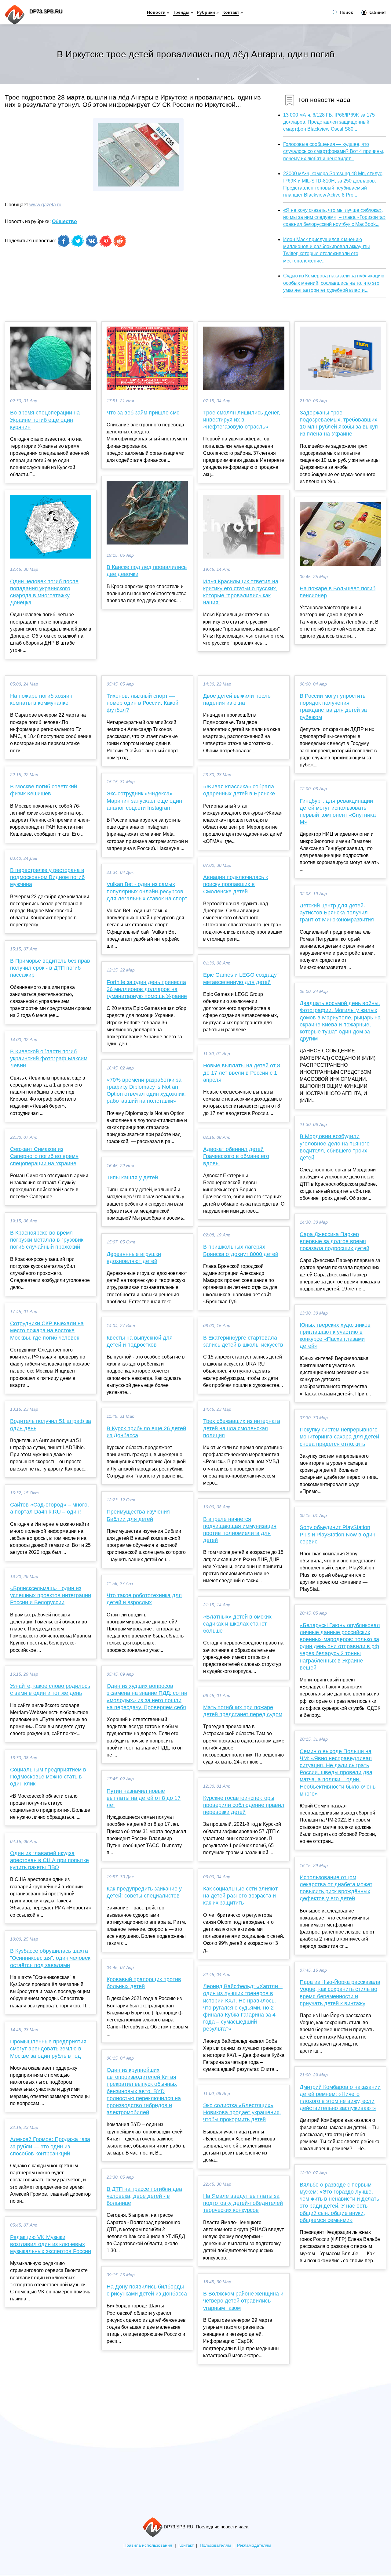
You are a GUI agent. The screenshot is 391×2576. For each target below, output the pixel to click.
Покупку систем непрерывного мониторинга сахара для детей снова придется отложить (339, 1437)
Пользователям (215, 2545)
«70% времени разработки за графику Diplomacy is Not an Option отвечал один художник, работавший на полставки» (146, 1091)
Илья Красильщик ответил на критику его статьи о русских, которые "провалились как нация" (241, 592)
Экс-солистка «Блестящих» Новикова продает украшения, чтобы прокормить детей (242, 2112)
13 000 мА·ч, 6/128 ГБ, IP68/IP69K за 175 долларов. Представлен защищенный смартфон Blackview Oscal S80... (329, 122)
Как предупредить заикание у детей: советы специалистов (144, 1892)
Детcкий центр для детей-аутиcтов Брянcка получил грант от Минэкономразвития (337, 913)
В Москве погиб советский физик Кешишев (44, 790)
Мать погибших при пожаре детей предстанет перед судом (243, 1711)
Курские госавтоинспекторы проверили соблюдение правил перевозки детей (244, 1805)
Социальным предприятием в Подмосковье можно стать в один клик (48, 1777)
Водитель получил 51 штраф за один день (51, 1425)
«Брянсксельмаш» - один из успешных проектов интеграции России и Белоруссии (51, 1595)
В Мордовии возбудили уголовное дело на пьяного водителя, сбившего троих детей (335, 1147)
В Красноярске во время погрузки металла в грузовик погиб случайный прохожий (47, 1240)
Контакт (231, 12)
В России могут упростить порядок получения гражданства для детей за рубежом (333, 707)
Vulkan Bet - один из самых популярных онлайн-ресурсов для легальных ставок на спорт (147, 891)
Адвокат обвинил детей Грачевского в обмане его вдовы (236, 1156)
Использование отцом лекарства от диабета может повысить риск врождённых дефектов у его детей (336, 1888)
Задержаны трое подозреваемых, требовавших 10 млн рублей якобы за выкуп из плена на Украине (339, 423)
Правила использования (148, 2545)
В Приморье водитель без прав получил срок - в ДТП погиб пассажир (50, 968)
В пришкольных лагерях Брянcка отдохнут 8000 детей (241, 1250)
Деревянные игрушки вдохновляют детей (134, 1258)
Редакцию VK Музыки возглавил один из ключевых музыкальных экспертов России (51, 2244)
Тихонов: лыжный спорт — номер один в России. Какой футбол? (143, 703)
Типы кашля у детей (132, 1178)
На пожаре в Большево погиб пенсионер (338, 592)
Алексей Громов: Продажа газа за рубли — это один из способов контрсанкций (50, 2146)
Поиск (346, 12)
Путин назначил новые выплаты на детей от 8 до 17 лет (144, 1798)
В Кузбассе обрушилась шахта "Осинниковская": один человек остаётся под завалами (50, 1958)
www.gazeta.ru (45, 205)
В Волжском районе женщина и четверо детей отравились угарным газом (243, 2301)
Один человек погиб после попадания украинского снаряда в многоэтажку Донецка (44, 592)
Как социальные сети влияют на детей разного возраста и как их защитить (240, 1896)
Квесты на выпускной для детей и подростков (140, 1341)
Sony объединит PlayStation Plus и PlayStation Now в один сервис (338, 1534)
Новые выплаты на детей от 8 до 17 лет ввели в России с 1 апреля (242, 1073)
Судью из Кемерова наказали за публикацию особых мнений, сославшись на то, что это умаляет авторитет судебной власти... (334, 283)
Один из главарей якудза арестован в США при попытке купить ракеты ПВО (49, 1860)
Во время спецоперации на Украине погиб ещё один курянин (45, 420)
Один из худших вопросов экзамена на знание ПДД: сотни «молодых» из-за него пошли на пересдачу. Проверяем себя (147, 1697)
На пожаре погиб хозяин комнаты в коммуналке (41, 699)
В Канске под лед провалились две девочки (147, 571)
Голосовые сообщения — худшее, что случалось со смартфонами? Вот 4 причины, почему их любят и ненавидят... (334, 151)
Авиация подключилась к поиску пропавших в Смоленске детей (236, 884)
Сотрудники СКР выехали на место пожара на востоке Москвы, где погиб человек (47, 1330)
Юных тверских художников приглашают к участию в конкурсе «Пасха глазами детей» (335, 1336)
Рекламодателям (254, 2545)
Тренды (181, 12)
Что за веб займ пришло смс (143, 413)
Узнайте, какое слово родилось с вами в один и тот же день (50, 1690)
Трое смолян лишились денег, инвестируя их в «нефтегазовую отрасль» (242, 420)
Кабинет (377, 12)
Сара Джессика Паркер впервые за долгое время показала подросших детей (334, 1241)
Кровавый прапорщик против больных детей (144, 1983)
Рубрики (206, 12)
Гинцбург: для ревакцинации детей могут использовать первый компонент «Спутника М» (338, 812)
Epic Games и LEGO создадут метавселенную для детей (241, 978)
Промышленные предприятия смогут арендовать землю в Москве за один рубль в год (48, 2049)
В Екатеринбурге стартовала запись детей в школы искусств (243, 1341)
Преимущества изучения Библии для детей (138, 1515)
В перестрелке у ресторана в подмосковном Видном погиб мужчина (47, 877)
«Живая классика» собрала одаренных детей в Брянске (239, 790)
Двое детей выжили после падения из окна (237, 699)
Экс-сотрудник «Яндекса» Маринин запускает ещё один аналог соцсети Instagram (144, 801)
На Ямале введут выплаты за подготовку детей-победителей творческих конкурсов (243, 2203)
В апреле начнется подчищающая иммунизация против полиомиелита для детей (240, 1530)
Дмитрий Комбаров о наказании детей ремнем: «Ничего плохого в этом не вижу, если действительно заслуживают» (340, 2098)
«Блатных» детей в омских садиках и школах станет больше (237, 1624)
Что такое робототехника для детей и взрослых (144, 1599)
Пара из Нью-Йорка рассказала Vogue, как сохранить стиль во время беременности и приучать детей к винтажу (340, 1993)
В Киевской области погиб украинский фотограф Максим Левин (49, 1058)
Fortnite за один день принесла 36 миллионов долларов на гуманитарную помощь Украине (147, 989)
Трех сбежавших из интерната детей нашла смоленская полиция (242, 1428)
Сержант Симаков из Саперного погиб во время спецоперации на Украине (44, 1156)
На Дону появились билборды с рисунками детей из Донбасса (147, 2290)
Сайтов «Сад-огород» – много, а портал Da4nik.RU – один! (49, 1508)
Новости (156, 12)
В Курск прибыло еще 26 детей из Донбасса (146, 1432)
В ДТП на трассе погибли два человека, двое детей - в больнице (144, 2196)
